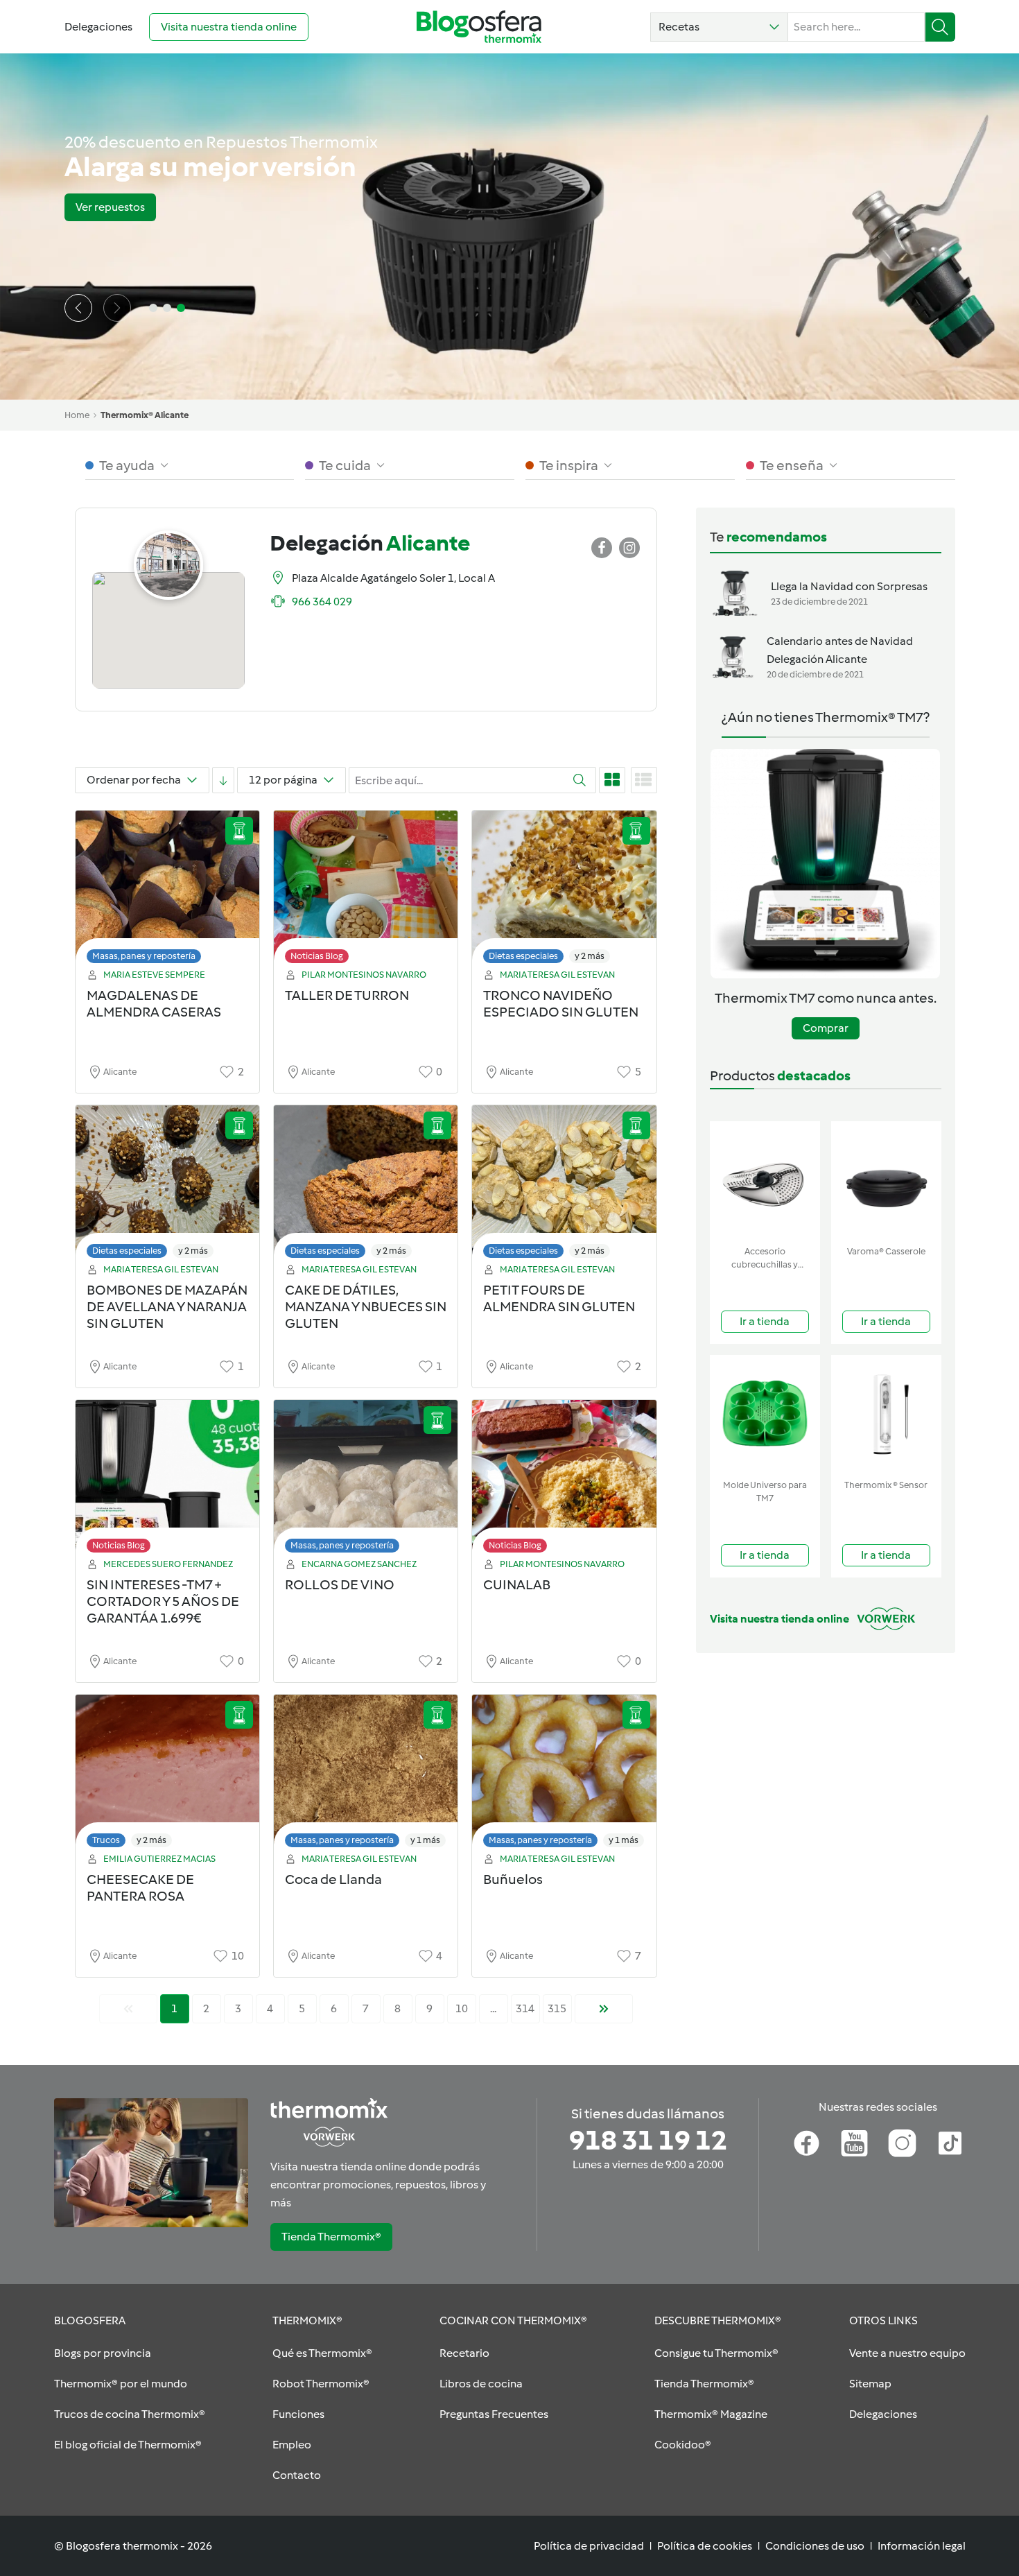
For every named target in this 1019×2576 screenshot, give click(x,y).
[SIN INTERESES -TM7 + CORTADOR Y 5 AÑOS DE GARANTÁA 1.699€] (167, 1480)
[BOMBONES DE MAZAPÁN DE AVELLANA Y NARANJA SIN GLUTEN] (167, 1185)
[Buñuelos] (564, 1775)
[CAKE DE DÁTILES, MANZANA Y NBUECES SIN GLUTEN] (366, 1185)
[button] (719, 27)
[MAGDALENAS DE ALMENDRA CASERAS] (167, 891)
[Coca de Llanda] (366, 1775)
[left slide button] (78, 308)
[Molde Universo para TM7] (765, 1414)
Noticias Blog (317, 956)
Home (77, 415)
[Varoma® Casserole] (886, 1181)
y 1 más (425, 1840)
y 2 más (590, 956)
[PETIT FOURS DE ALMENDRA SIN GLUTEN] (564, 1185)
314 (525, 2008)
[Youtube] (854, 2143)
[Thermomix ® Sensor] (886, 1414)
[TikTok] (950, 2143)
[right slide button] (117, 308)
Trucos (106, 1840)
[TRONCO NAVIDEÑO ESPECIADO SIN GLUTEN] (564, 891)
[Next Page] (604, 2009)
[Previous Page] (128, 2009)
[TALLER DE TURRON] (366, 891)
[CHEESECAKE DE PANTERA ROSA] (167, 1775)
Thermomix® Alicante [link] (145, 415)
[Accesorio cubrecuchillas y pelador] (765, 1181)
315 (557, 2008)
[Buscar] (940, 27)
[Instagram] (902, 2143)
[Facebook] (807, 2143)
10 (462, 2008)
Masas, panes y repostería (144, 956)
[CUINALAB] (564, 1480)
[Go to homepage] (479, 27)
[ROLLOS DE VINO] (366, 1480)
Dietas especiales (523, 956)
